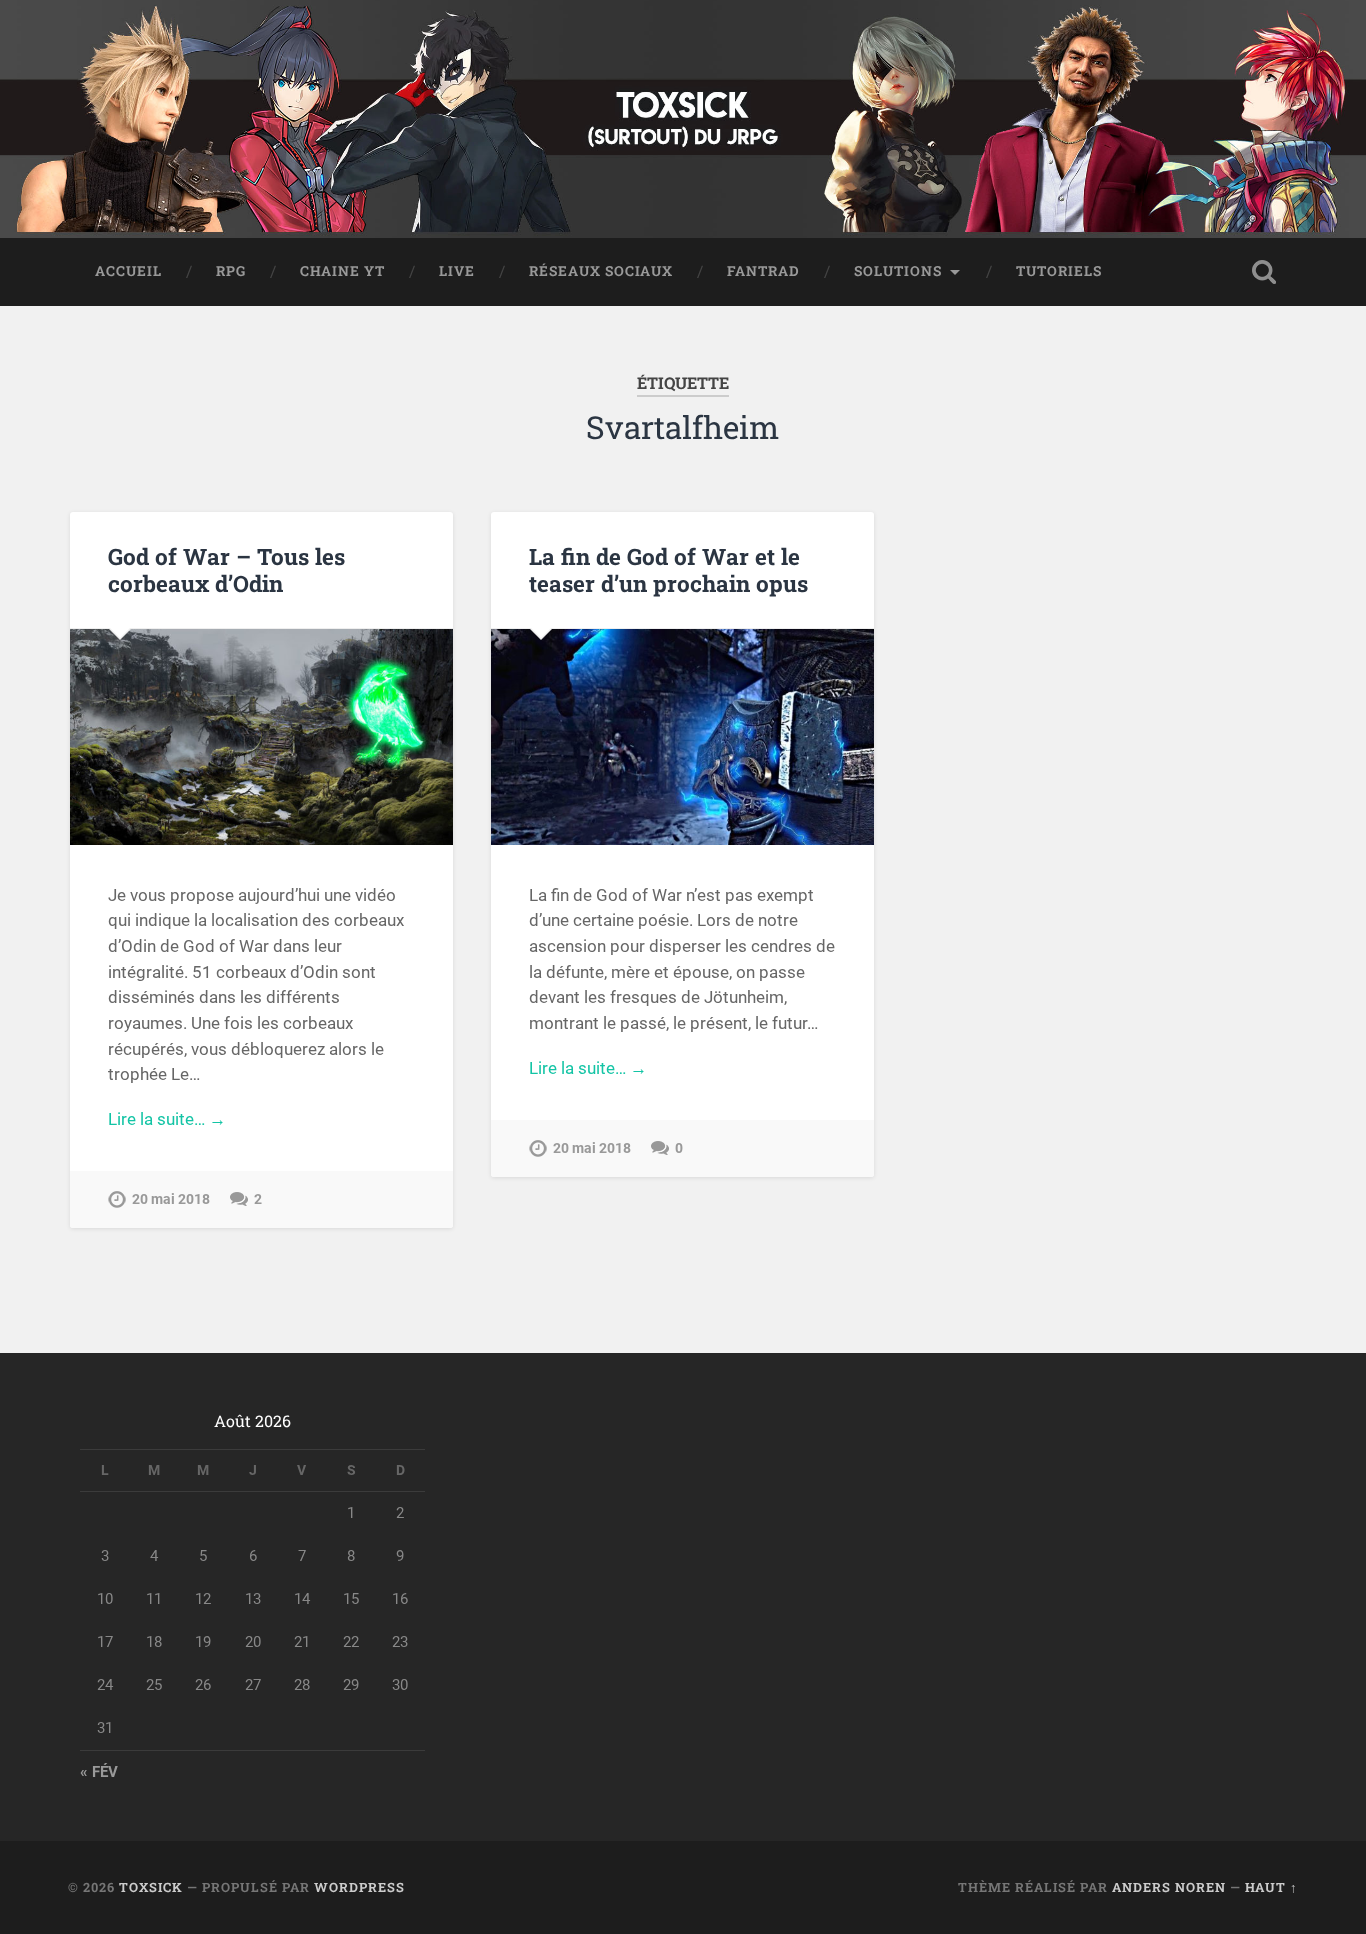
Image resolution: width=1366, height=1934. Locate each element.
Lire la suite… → (167, 1119)
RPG (231, 271)
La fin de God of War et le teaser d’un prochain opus (668, 569)
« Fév (99, 1772)
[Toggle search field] (1264, 272)
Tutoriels (1059, 271)
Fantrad (763, 271)
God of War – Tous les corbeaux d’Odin (226, 569)
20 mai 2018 (171, 1199)
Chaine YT (342, 271)
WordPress (359, 1887)
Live (457, 271)
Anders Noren (1169, 1887)
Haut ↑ (1271, 1887)
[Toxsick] (682, 119)
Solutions (898, 271)
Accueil (128, 271)
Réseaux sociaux (601, 271)
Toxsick (151, 1887)
